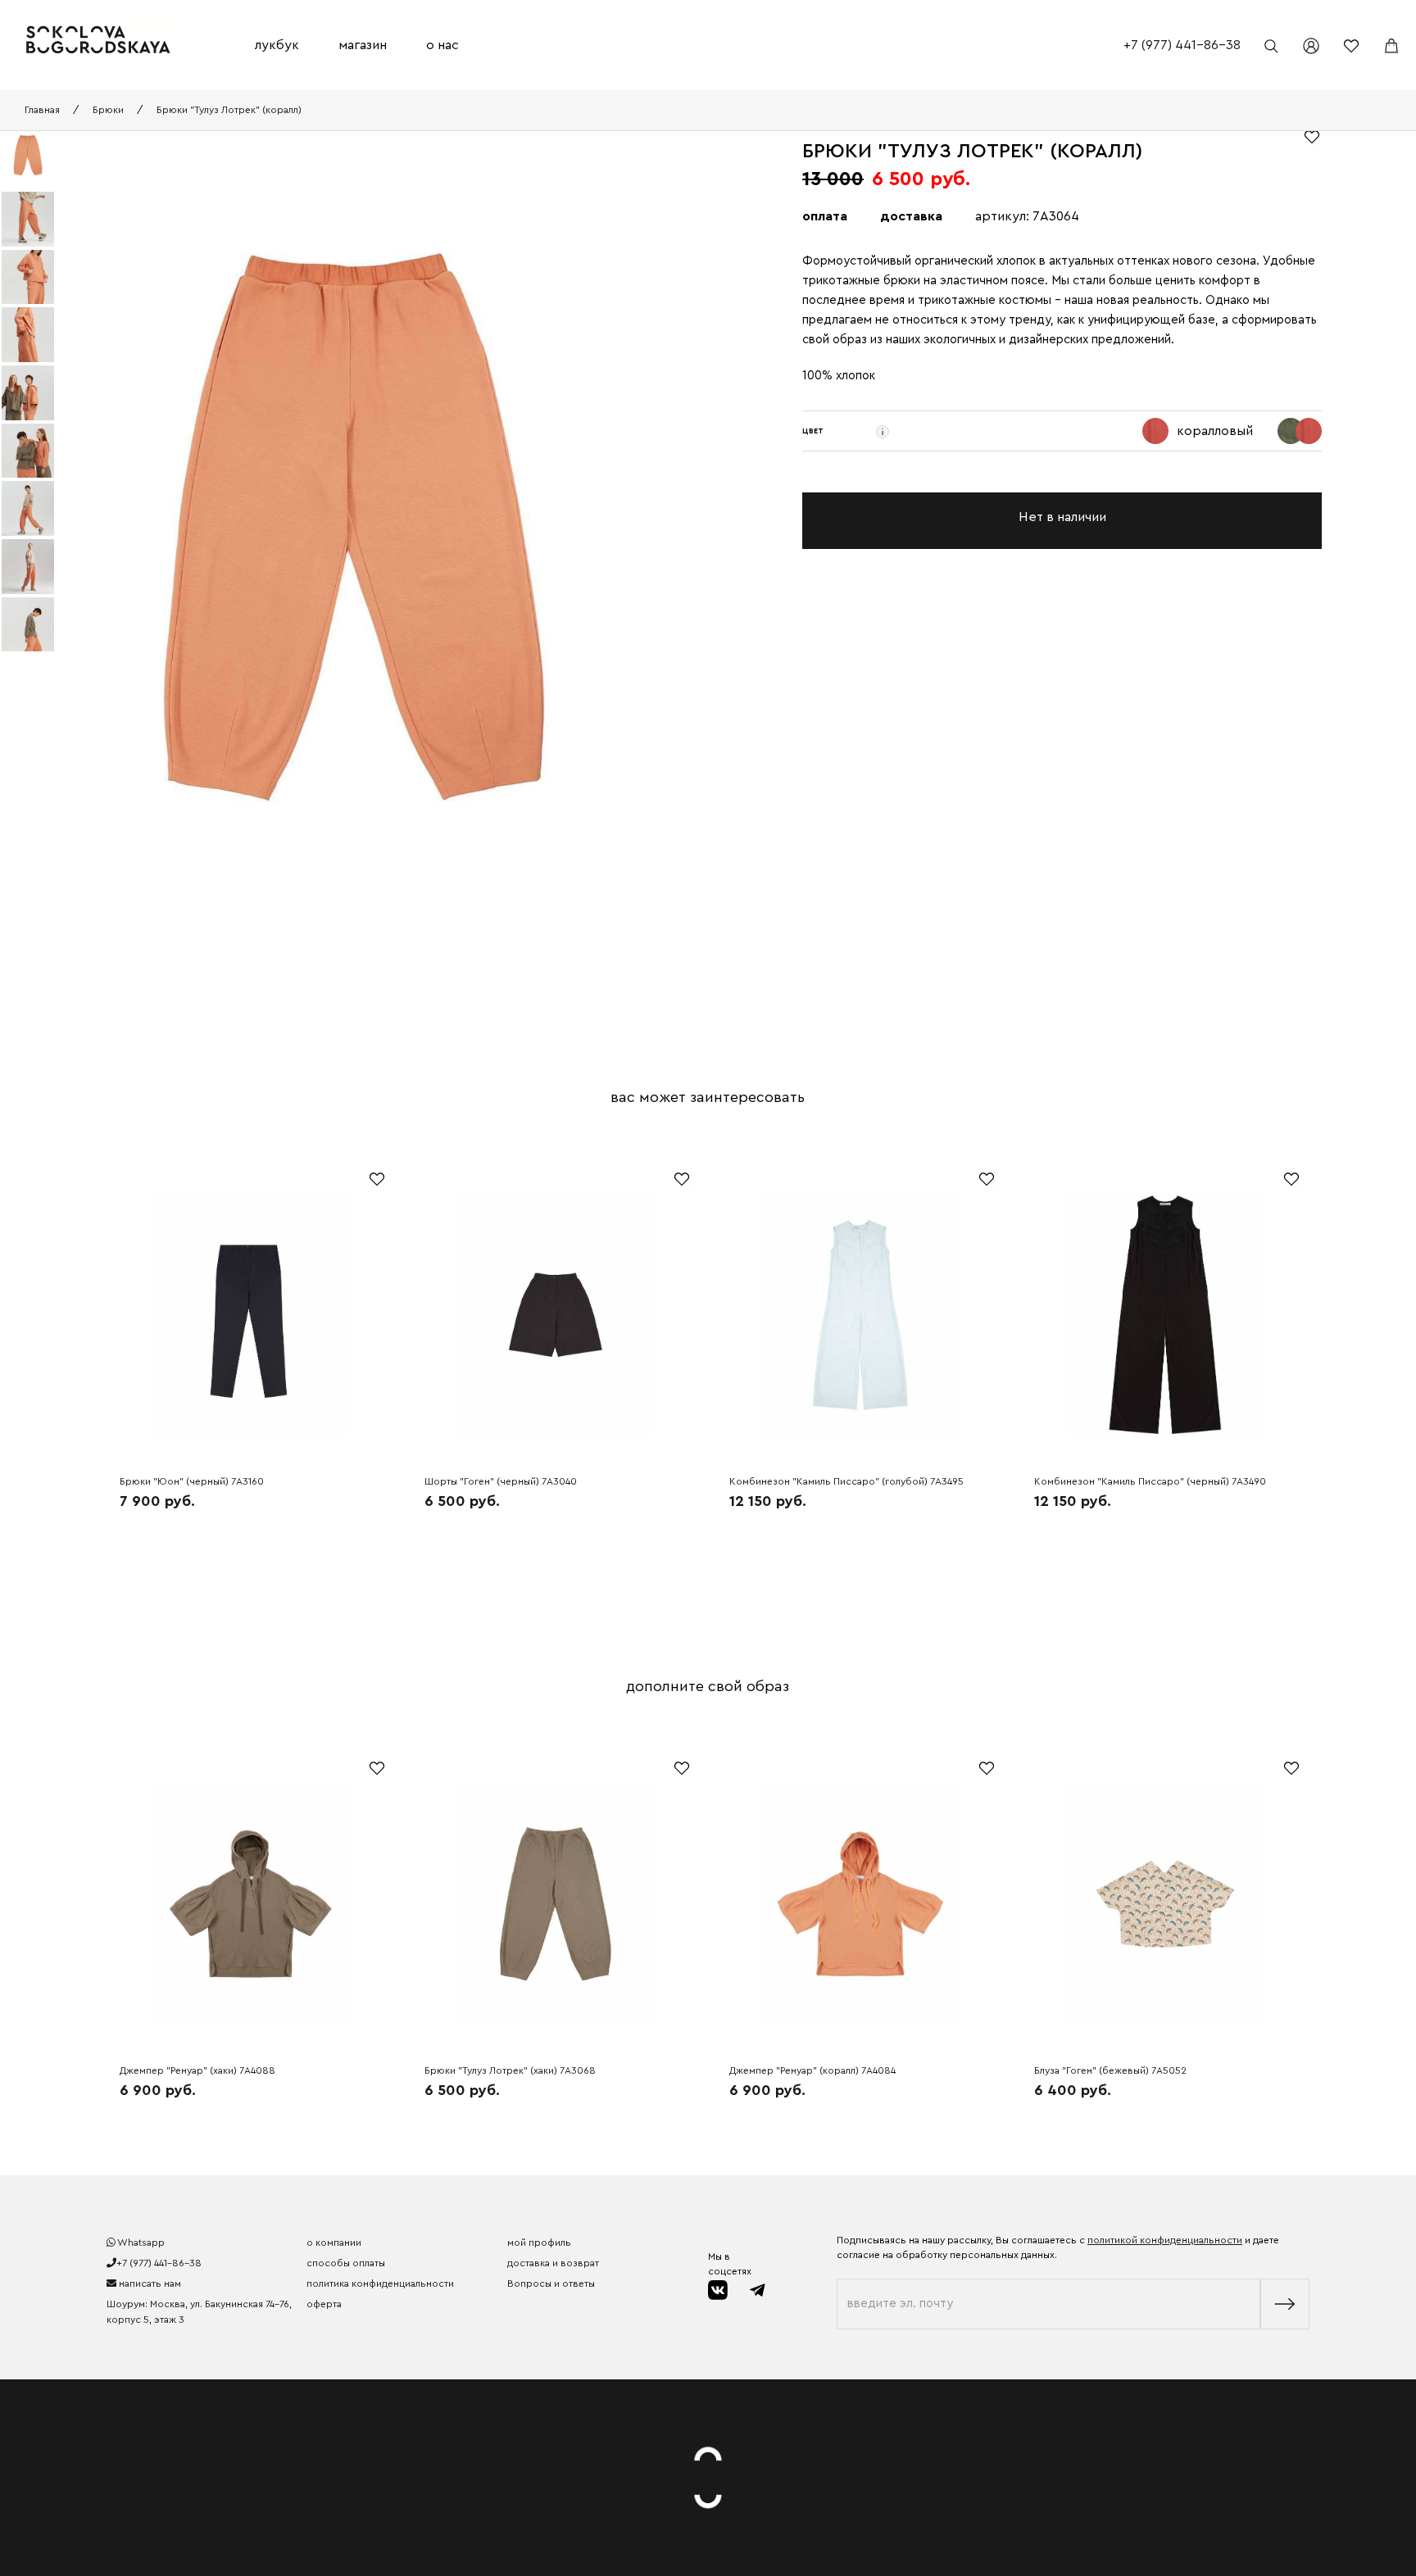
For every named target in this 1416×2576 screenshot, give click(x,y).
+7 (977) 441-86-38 (1182, 45)
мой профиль (539, 2243)
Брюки (108, 110)
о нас (442, 45)
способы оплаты (346, 2263)
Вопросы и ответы (551, 2283)
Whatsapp (140, 2243)
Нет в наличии (1062, 517)
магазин (363, 45)
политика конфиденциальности (380, 2283)
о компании (334, 2243)
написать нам (149, 2283)
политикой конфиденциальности (1165, 2240)
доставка (911, 216)
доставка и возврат (553, 2263)
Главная (42, 110)
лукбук (277, 45)
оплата (825, 216)
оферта (324, 2304)
